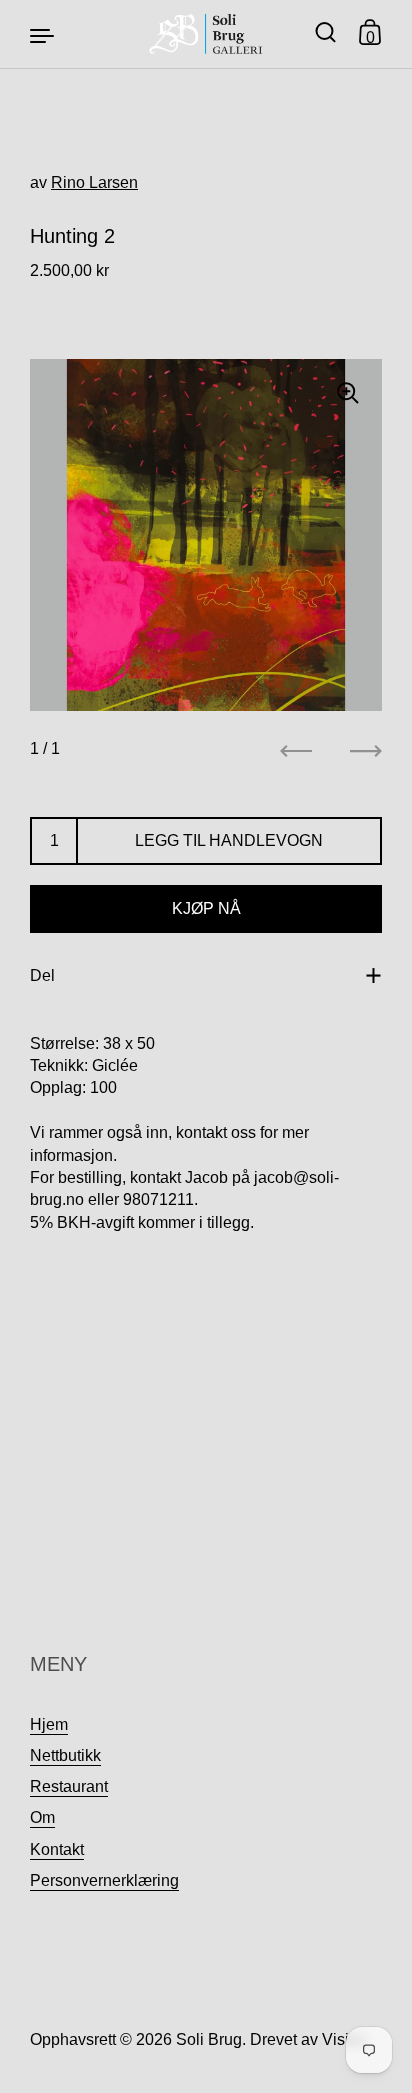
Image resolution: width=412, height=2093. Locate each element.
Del (42, 975)
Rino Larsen (94, 182)
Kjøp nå (206, 908)
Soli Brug (209, 2039)
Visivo (344, 2039)
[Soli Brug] (206, 34)
